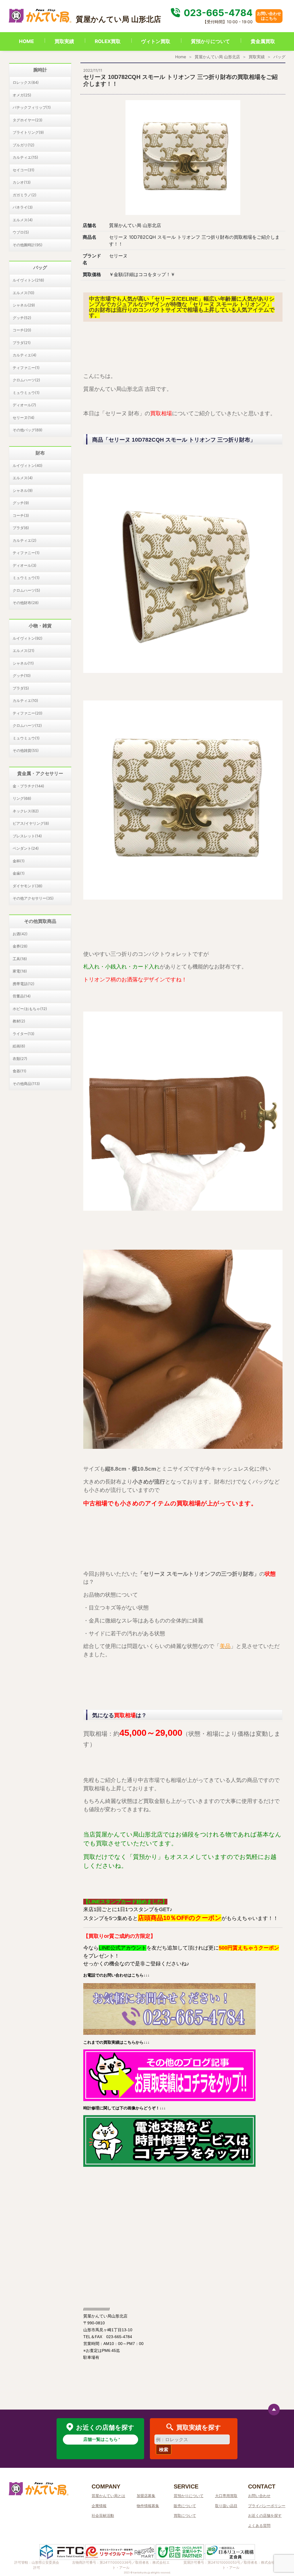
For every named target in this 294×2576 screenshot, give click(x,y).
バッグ (279, 57)
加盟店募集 (146, 2496)
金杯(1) (19, 861)
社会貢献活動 (103, 2515)
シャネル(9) (23, 490)
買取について (185, 2515)
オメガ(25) (22, 95)
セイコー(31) (24, 170)
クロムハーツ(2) (26, 380)
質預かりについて (210, 41)
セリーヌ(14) (24, 418)
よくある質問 (259, 2525)
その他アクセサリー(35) (33, 898)
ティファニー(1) (26, 368)
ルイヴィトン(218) (28, 280)
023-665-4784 (217, 13)
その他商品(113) (26, 1084)
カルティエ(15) (25, 157)
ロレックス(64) (26, 82)
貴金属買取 (263, 41)
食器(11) (20, 1071)
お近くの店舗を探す (265, 2515)
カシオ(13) (22, 182)
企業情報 (99, 2506)
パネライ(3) (23, 207)
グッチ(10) (22, 675)
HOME (26, 41)
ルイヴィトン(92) (28, 638)
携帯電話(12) (24, 984)
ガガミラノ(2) (25, 195)
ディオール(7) (24, 405)
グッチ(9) (21, 503)
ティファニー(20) (28, 713)
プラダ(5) (21, 688)
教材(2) (19, 1021)
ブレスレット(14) (27, 836)
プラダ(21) (22, 343)
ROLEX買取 (108, 41)
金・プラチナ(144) (28, 786)
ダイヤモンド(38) (28, 886)
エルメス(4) (23, 220)
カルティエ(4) (25, 355)
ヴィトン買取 (156, 41)
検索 (164, 2449)
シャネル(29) (24, 305)
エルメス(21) (24, 651)
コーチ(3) (21, 515)
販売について (185, 2506)
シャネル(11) (23, 663)
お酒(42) (20, 934)
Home (181, 57)
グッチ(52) (22, 318)
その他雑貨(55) (26, 750)
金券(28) (20, 946)
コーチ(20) (22, 330)
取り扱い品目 (226, 2506)
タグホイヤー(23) (28, 120)
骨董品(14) (22, 996)
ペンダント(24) (26, 848)
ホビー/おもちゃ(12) (30, 1009)
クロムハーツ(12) (27, 725)
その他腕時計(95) (28, 245)
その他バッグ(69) (28, 430)
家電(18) (20, 971)
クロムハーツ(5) (26, 590)
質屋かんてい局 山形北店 (217, 57)
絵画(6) (19, 1046)
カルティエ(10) (25, 700)
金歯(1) (19, 873)
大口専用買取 (226, 2496)
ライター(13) (24, 1034)
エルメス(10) (24, 293)
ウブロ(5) (21, 232)
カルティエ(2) (25, 540)
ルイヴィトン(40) (28, 465)
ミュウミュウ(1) (26, 393)
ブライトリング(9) (28, 132)
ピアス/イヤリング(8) (31, 823)
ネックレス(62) (26, 811)
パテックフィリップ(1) (32, 107)
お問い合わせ (259, 2496)
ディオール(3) (25, 565)
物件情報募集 (148, 2506)
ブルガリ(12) (24, 145)
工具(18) (20, 959)
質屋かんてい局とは (108, 2496)
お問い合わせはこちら (269, 16)
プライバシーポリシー (267, 2506)
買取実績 (64, 41)
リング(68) (22, 798)
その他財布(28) (26, 603)
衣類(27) (20, 1059)
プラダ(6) (21, 528)
